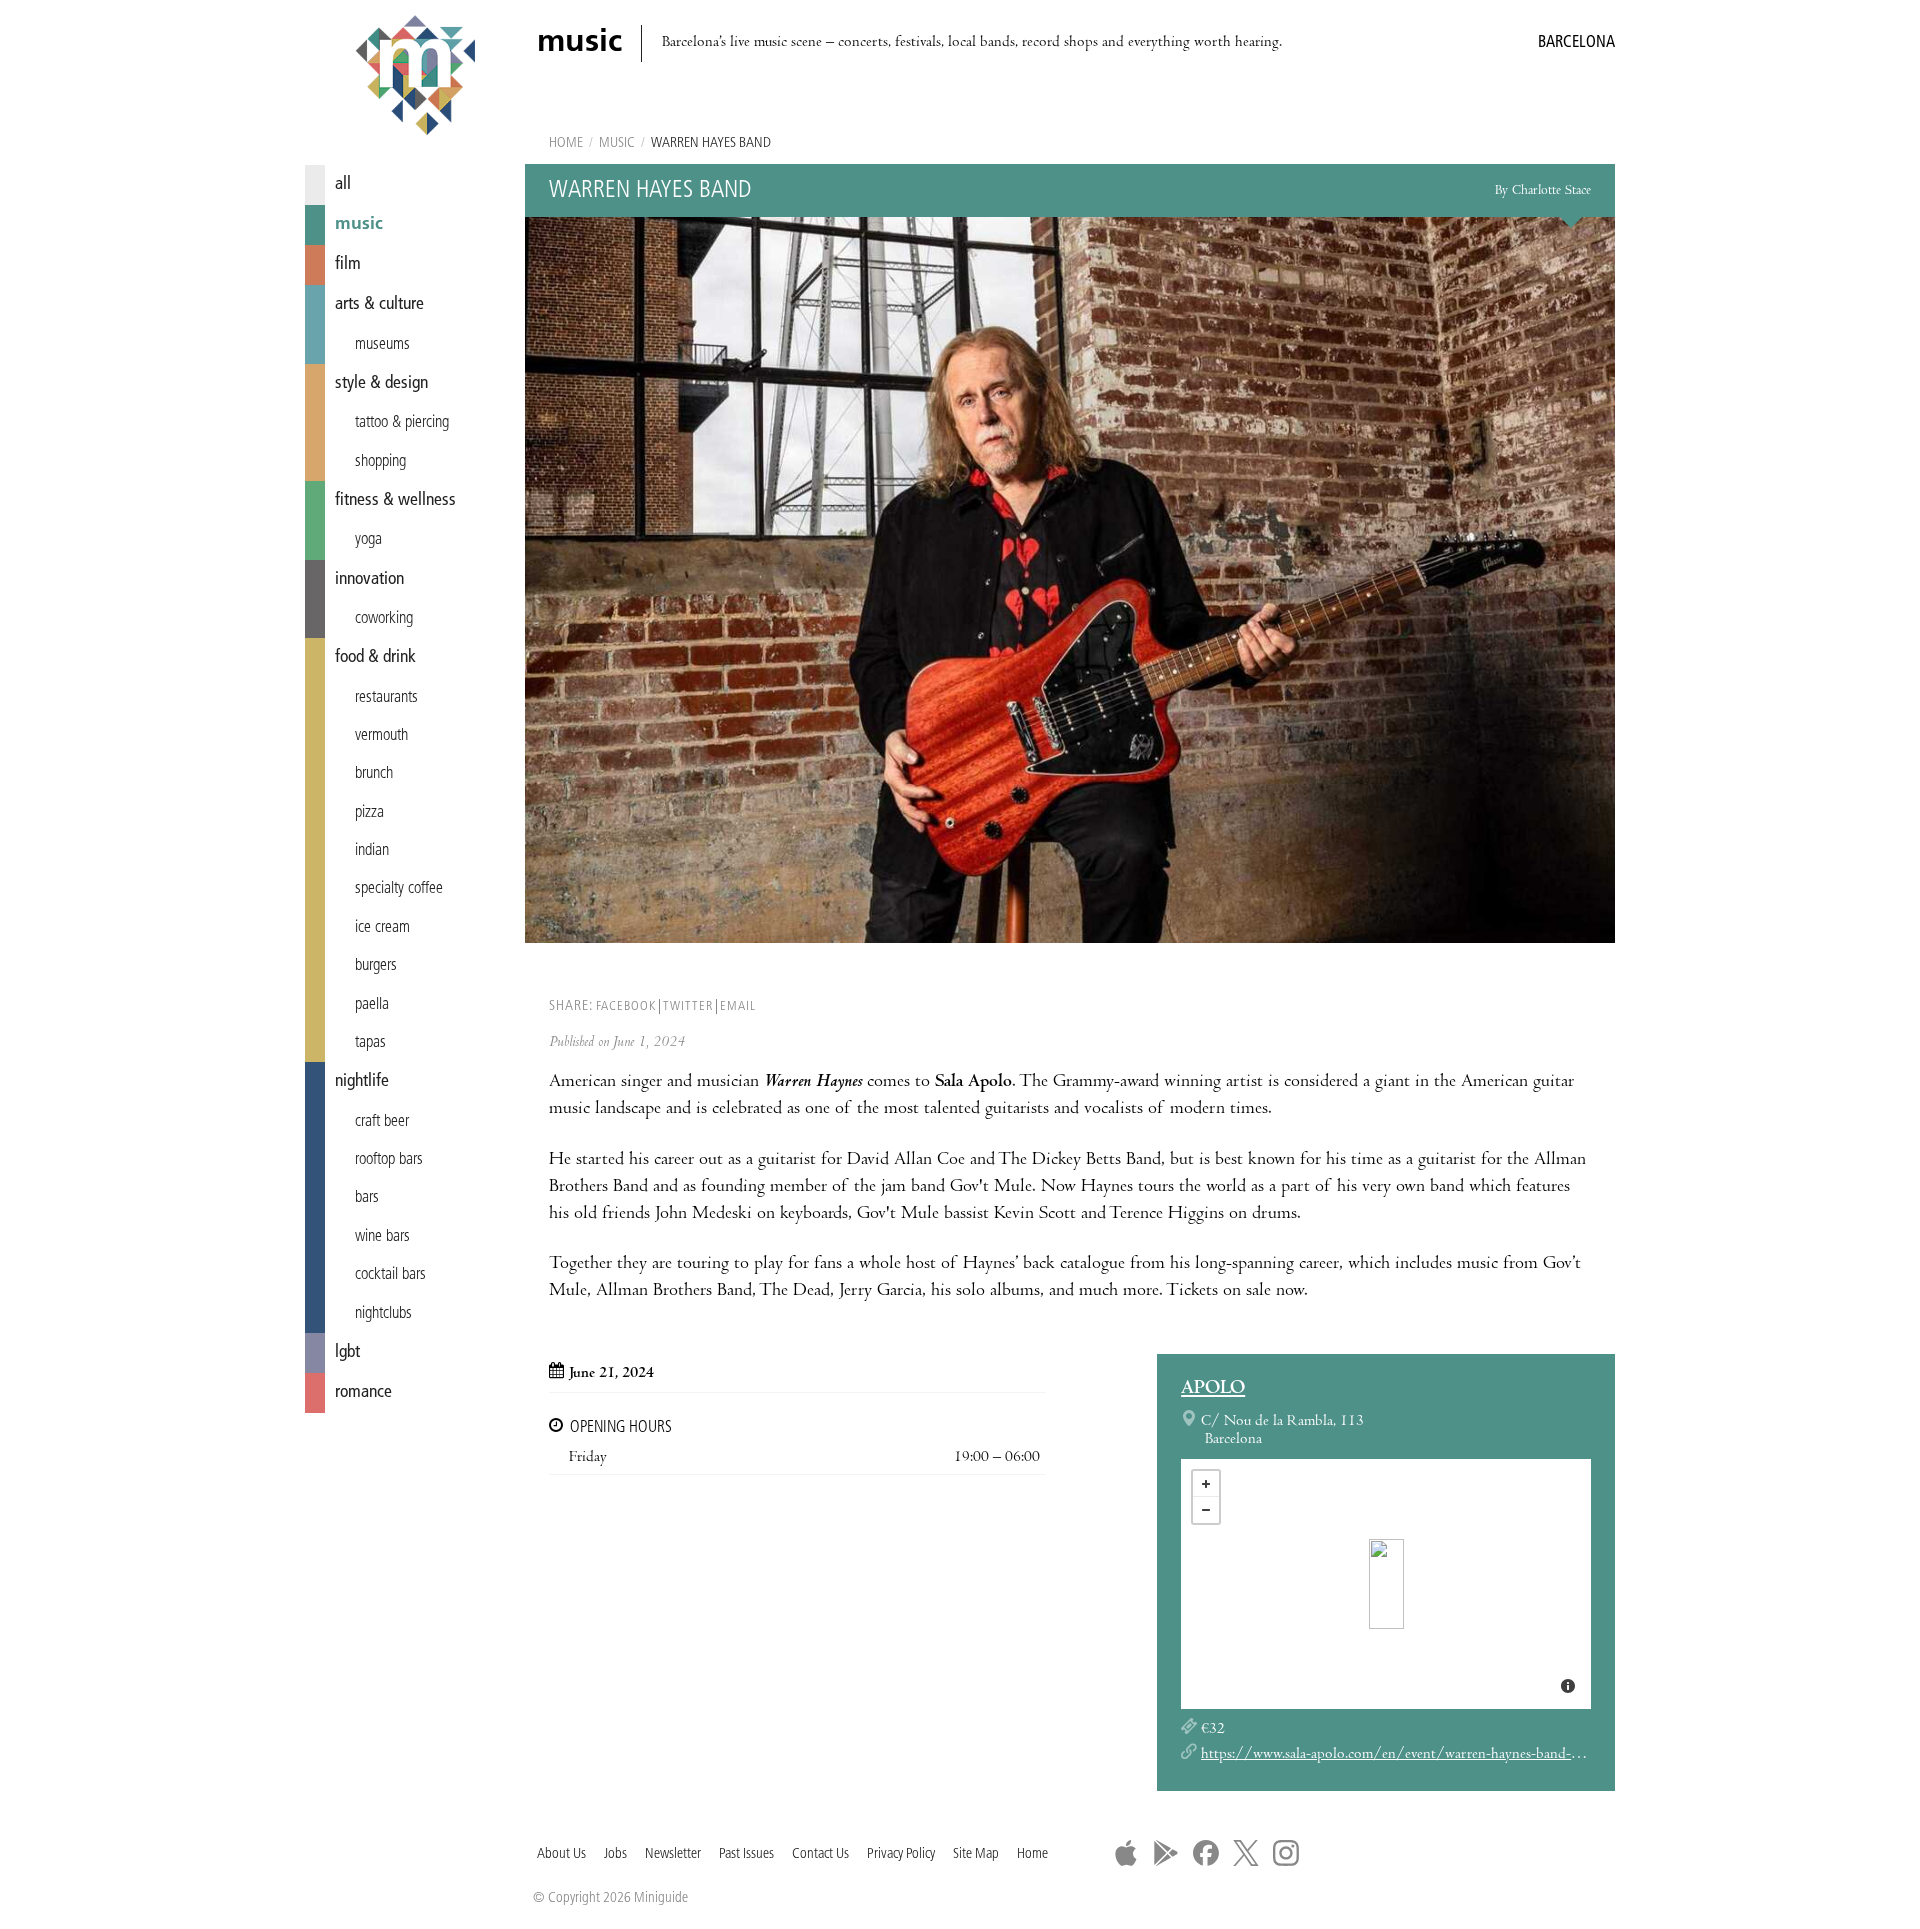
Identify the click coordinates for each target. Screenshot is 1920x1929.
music (359, 224)
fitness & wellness (395, 500)
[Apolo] (1386, 1584)
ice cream (382, 928)
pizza (369, 813)
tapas (370, 1043)
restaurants (386, 698)
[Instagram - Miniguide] (1286, 1853)
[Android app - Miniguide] (1166, 1853)
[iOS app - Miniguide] (1126, 1853)
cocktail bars (390, 1275)
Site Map (976, 1854)
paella (372, 1005)
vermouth (381, 736)
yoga (368, 540)
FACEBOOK (626, 1006)
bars (367, 1198)
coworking (384, 619)
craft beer (382, 1122)
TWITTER (688, 1006)
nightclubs (383, 1314)
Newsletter (673, 1854)
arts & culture (379, 304)
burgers (376, 966)
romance (363, 1392)
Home (566, 143)
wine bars (382, 1237)
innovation (369, 579)
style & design (381, 383)
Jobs (615, 1854)
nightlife (362, 1081)
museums (382, 345)
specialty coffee (399, 889)
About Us (561, 1854)
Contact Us (820, 1854)
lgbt (347, 1352)
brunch (374, 774)
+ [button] (1206, 1484)
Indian (372, 851)
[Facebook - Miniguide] (1206, 1853)
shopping (380, 462)
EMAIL (738, 1006)
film (348, 264)
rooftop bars (389, 1160)
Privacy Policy (901, 1854)
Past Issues (746, 1854)
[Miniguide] (415, 78)
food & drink (375, 657)
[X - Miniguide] (1246, 1853)
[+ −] (1386, 1584)
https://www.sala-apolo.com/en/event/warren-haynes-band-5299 (1402, 1755)
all (343, 184)
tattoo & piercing (402, 423)
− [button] (1206, 1510)
